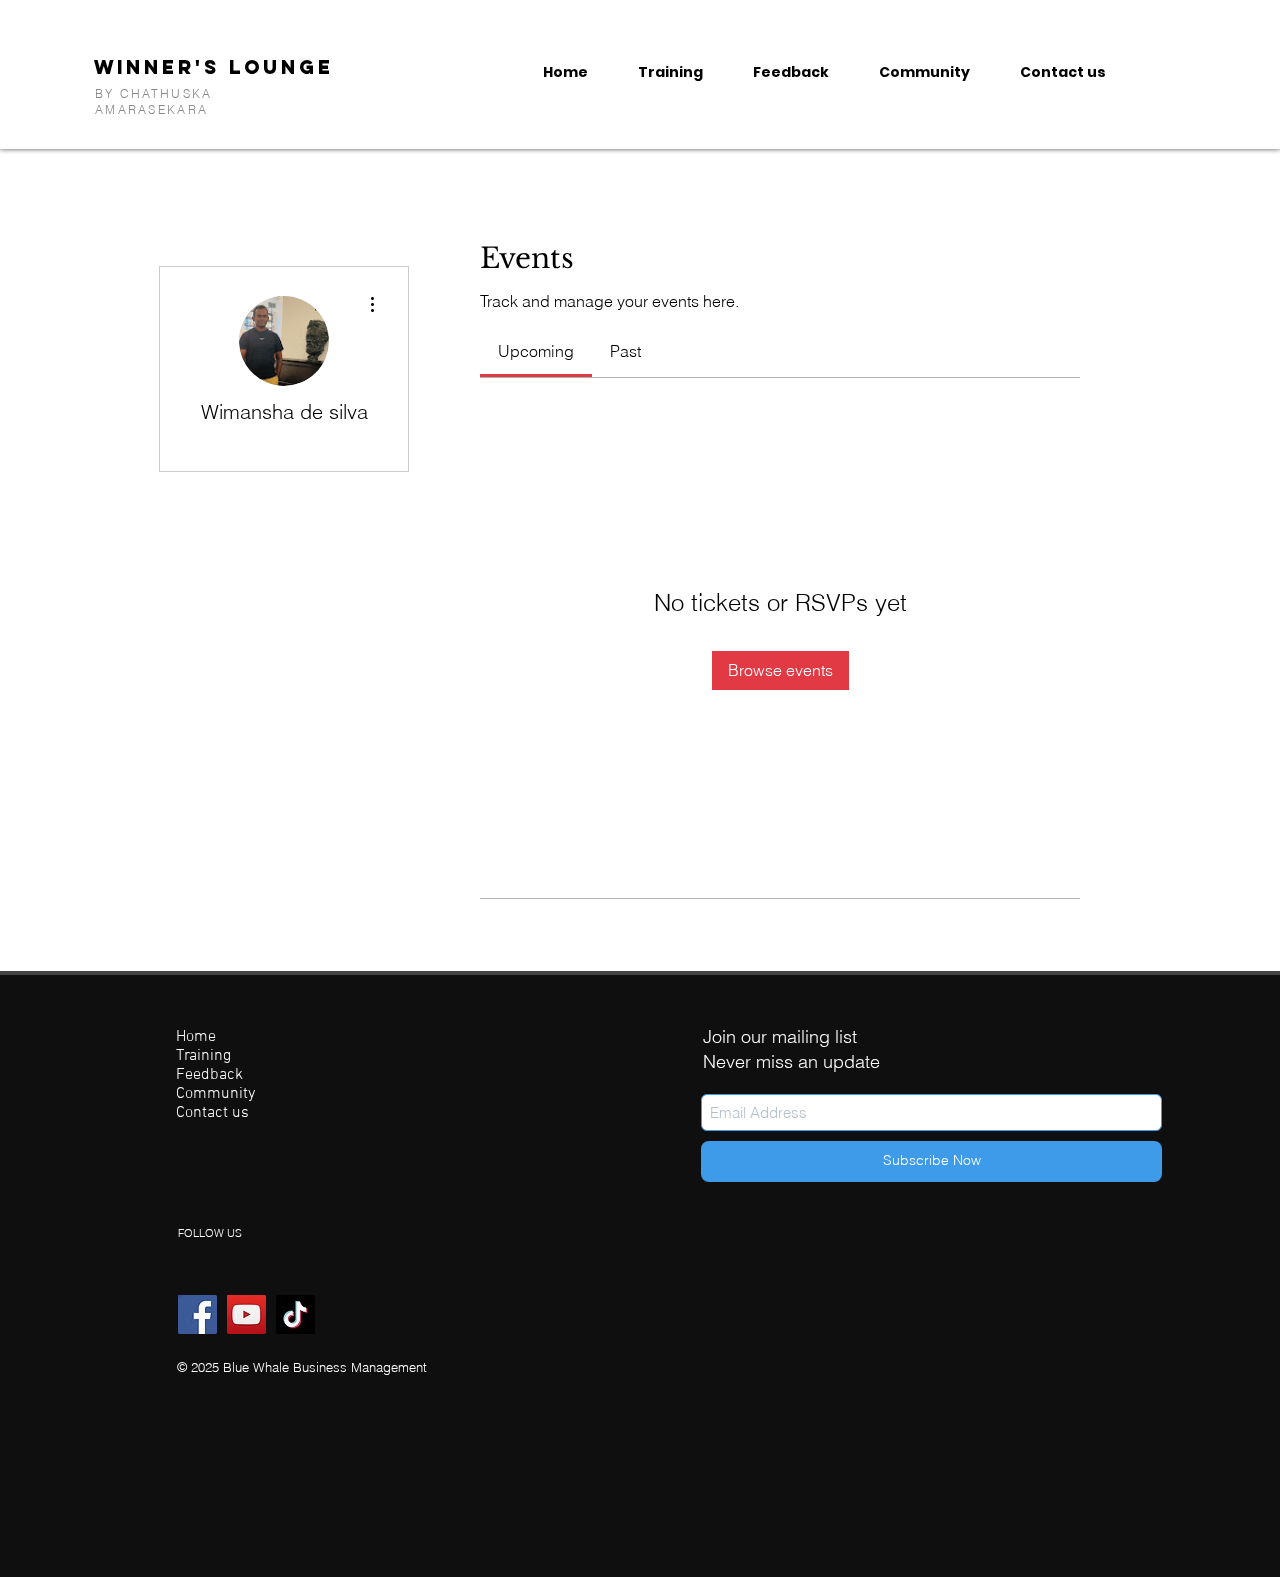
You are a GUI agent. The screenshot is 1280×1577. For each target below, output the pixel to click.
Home (196, 1037)
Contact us (212, 1113)
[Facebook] (197, 1314)
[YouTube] (246, 1314)
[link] (536, 351)
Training (203, 1056)
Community (215, 1094)
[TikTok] (295, 1314)
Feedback (209, 1075)
